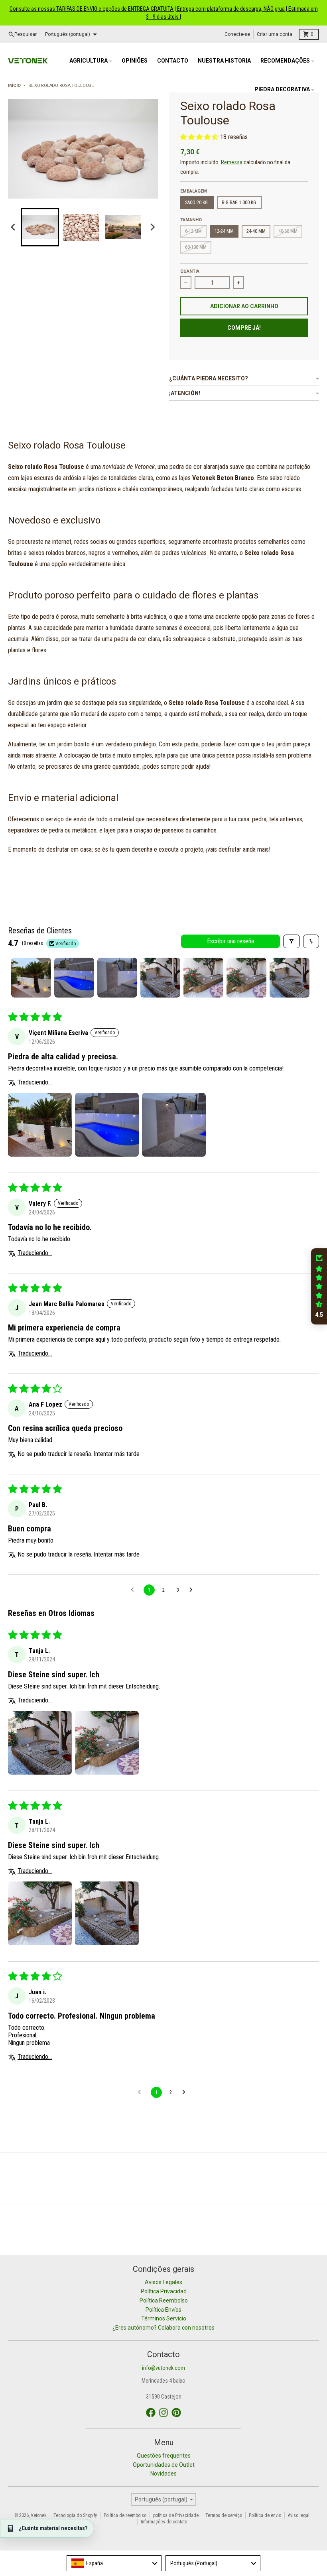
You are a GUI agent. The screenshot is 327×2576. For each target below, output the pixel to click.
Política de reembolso (125, 2515)
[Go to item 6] (246, 978)
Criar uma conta (275, 34)
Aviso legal (299, 2515)
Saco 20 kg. (197, 203)
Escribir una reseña (230, 941)
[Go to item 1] (31, 978)
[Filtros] (292, 941)
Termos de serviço (224, 2515)
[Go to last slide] (14, 227)
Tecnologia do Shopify (75, 2515)
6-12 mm (193, 231)
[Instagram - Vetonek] (163, 2413)
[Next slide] (152, 227)
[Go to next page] (193, 1590)
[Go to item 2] (74, 978)
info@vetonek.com (163, 2368)
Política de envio (265, 2515)
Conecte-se (237, 34)
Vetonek (39, 2515)
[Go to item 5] (203, 978)
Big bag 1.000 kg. (239, 203)
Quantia (190, 271)
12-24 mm (224, 231)
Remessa (232, 162)
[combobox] (114, 2563)
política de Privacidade (176, 2515)
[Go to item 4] (160, 978)
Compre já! (244, 328)
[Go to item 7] (290, 978)
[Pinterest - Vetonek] (176, 2413)
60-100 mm (196, 247)
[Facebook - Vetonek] (151, 2413)
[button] (40, 227)
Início (14, 86)
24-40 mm (256, 231)
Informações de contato (164, 2522)
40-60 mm (288, 231)
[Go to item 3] (117, 978)
